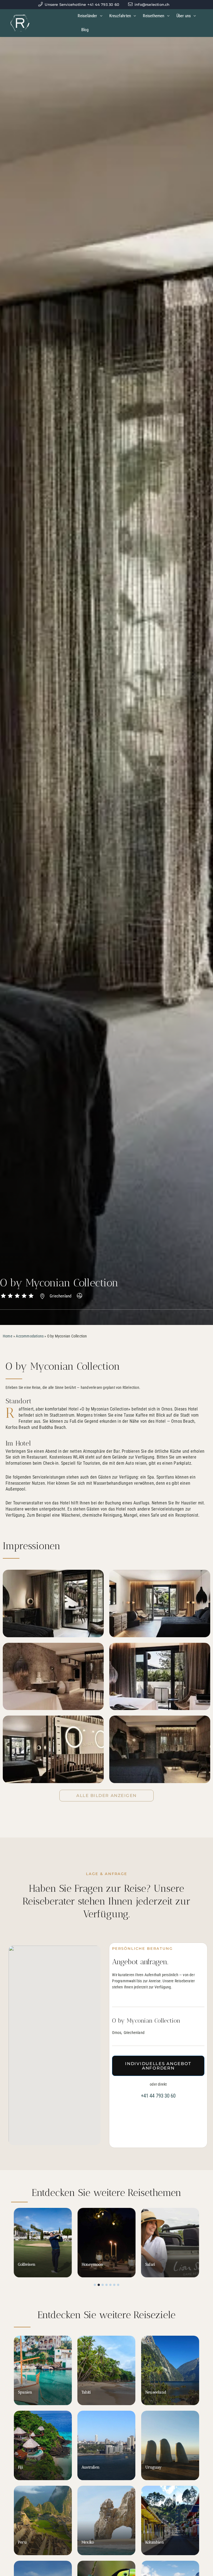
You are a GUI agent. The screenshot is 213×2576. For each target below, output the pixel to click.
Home (8, 1336)
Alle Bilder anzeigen (106, 1795)
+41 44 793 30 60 (158, 2096)
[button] (95, 2285)
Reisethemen (154, 16)
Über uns (184, 16)
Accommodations (30, 1336)
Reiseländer (87, 16)
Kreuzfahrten (120, 16)
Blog (85, 30)
